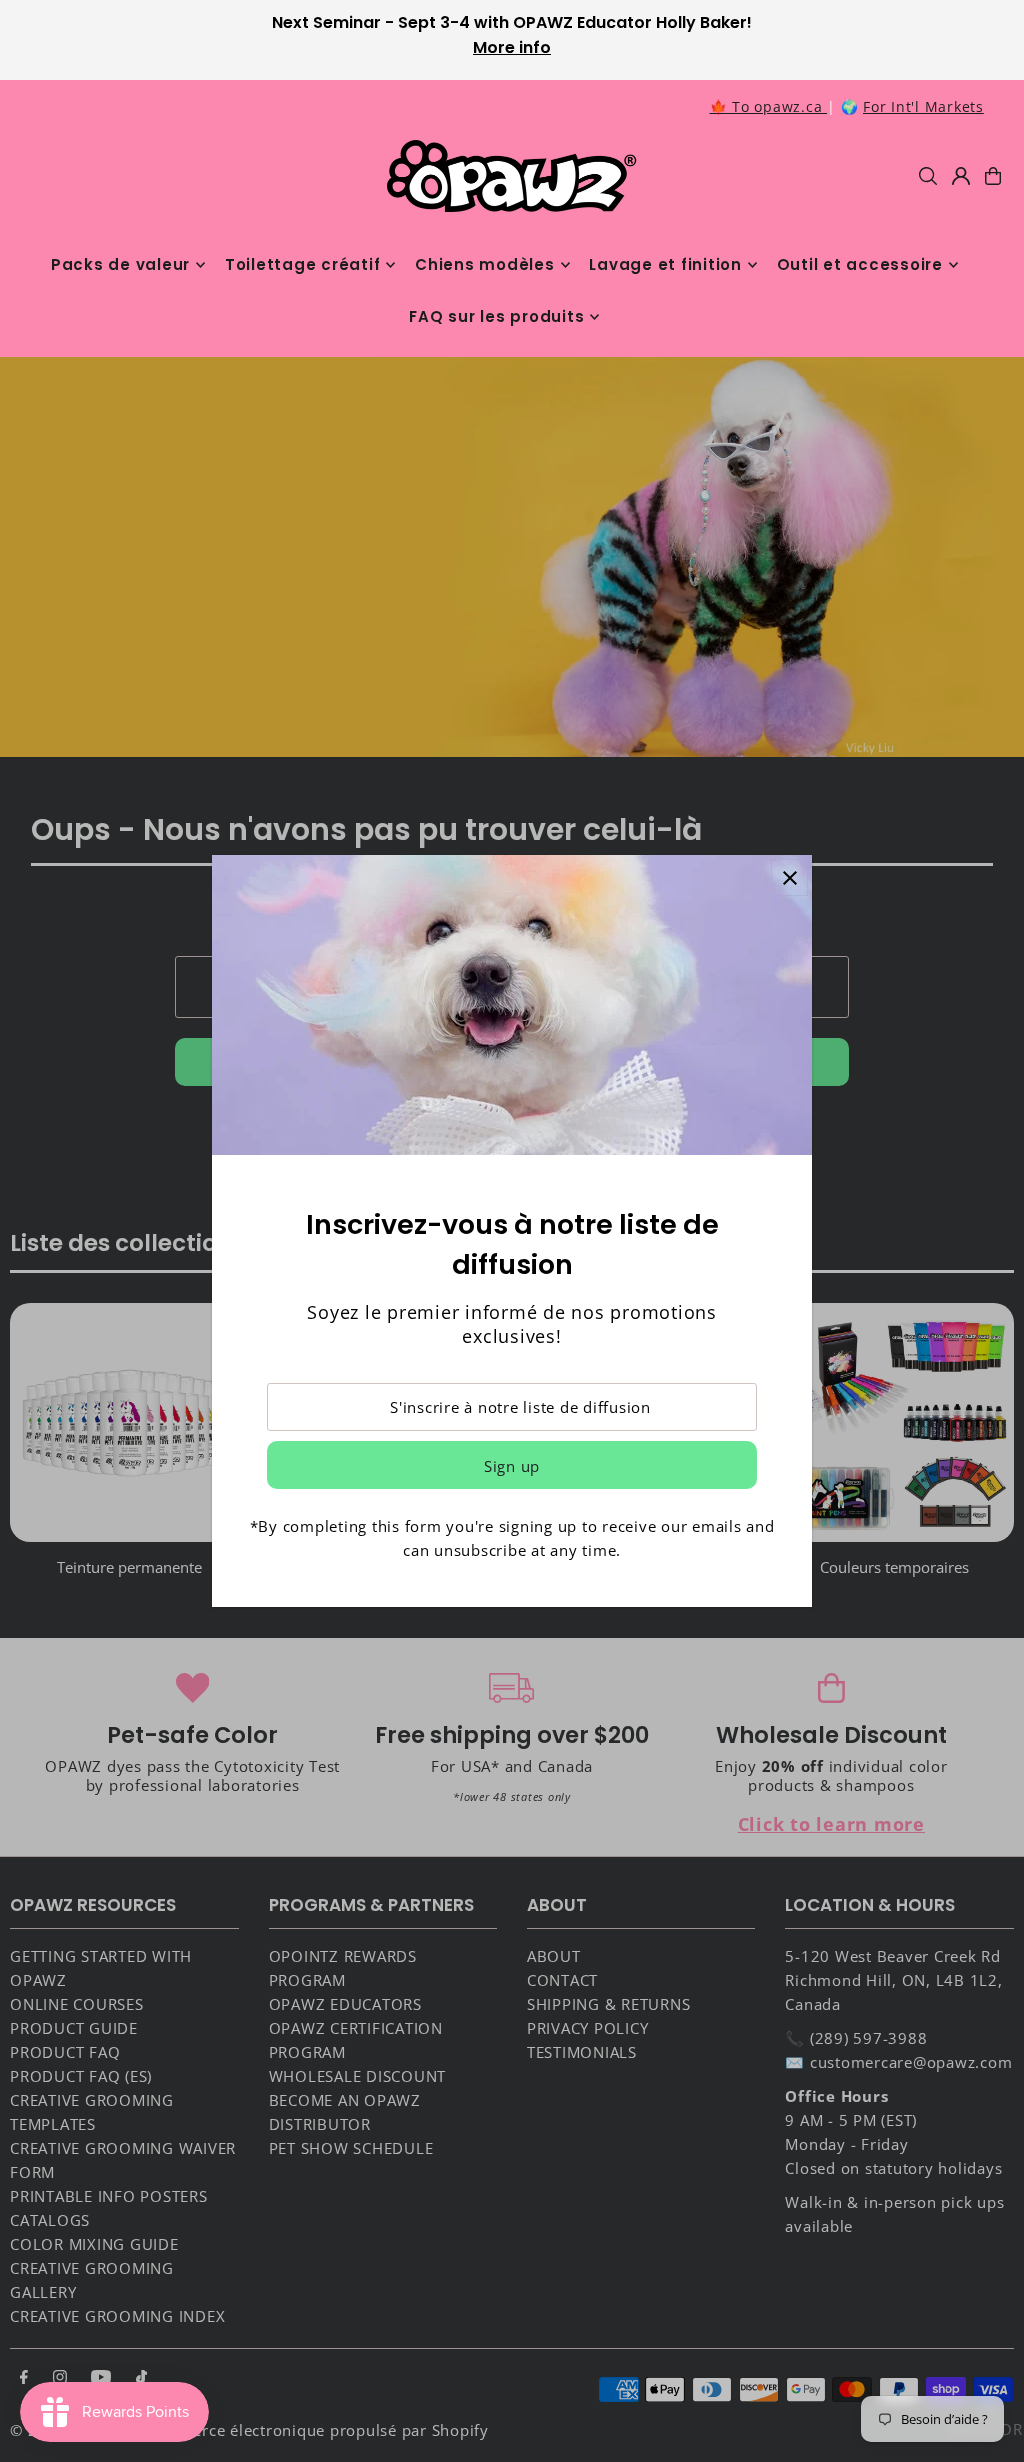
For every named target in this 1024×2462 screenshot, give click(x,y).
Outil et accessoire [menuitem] (860, 264)
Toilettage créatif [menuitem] (303, 264)
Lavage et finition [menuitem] (665, 264)
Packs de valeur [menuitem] (120, 264)
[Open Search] (928, 176)
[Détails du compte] (961, 176)
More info (512, 47)
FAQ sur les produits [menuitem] (496, 316)
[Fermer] (789, 877)
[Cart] (993, 176)
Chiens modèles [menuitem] (485, 264)
